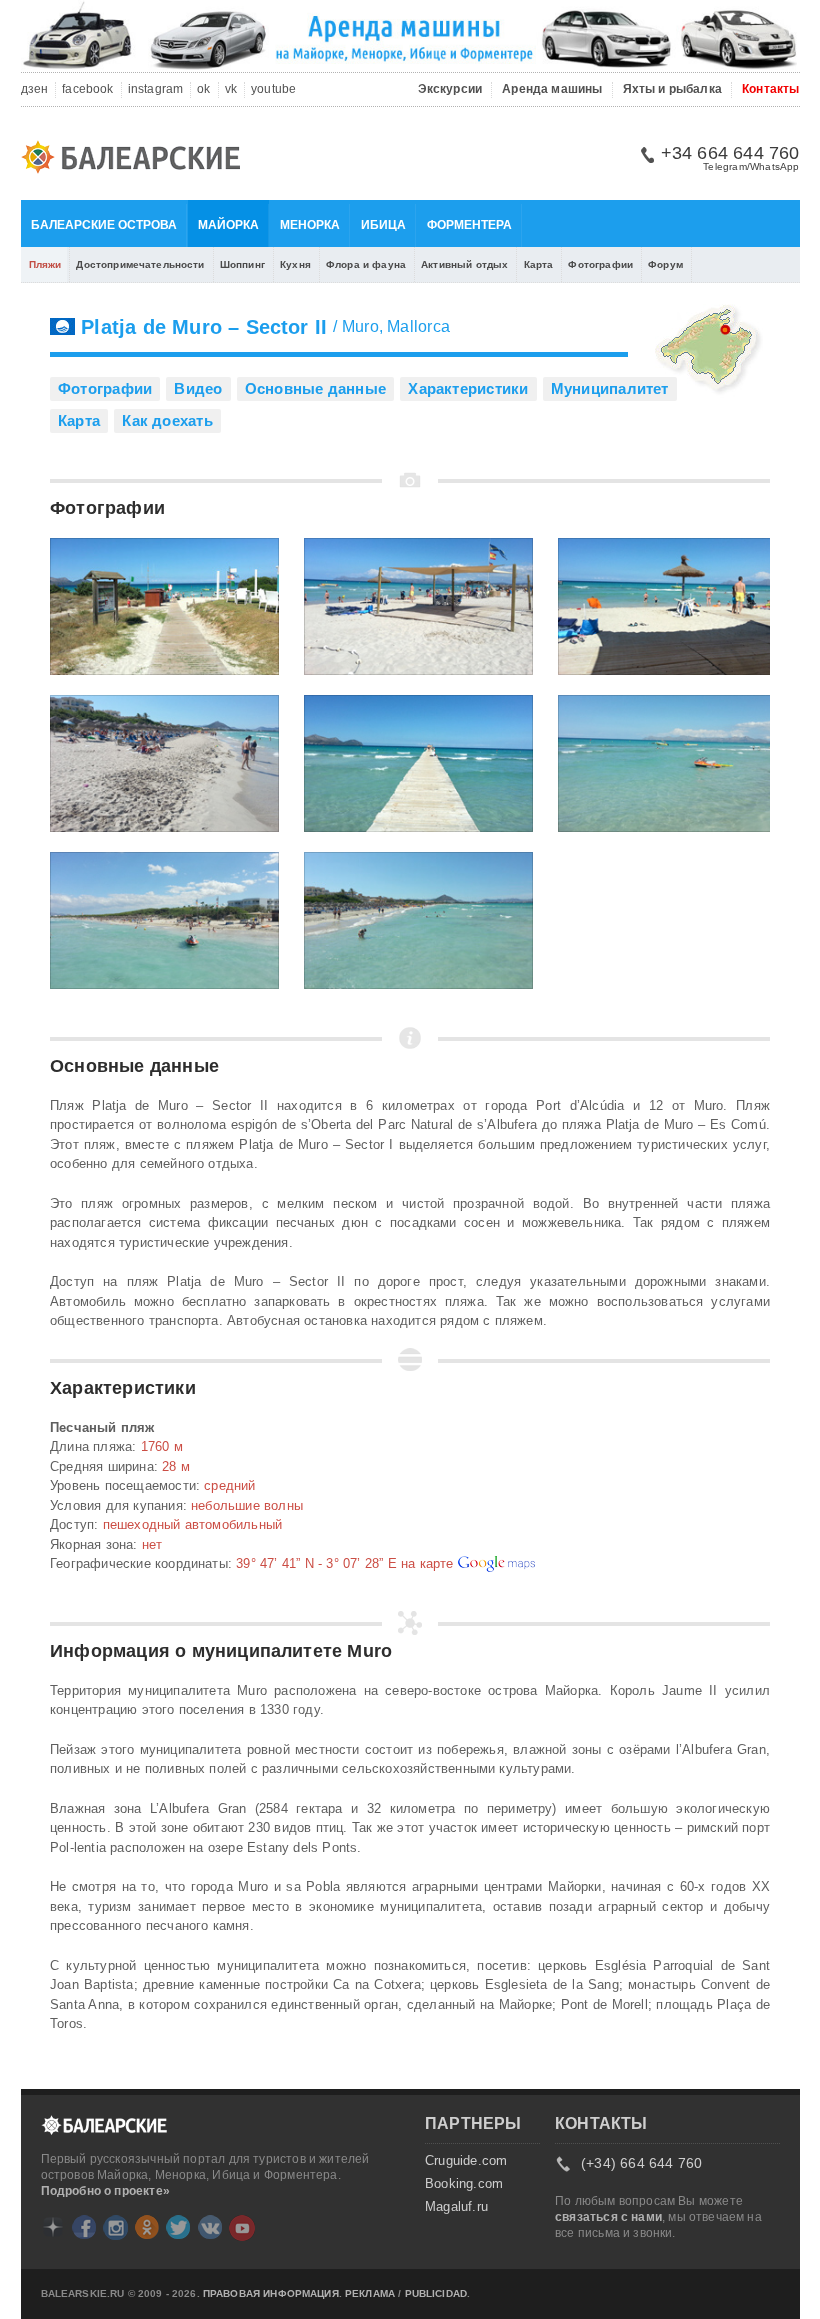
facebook (87, 89)
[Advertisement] (670, 1493)
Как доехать (167, 420)
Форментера (469, 225)
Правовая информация (271, 2294)
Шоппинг (242, 264)
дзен (35, 89)
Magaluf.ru (456, 2207)
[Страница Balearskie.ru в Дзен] (53, 2227)
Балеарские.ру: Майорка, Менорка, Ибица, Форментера (137, 160)
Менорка (310, 225)
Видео (198, 388)
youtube (273, 89)
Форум (665, 264)
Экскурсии (450, 89)
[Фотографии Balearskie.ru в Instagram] (115, 2227)
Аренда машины (552, 89)
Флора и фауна (366, 264)
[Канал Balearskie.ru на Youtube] (242, 2228)
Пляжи (45, 264)
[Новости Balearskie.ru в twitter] (178, 2227)
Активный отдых (464, 264)
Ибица (383, 225)
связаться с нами (608, 2217)
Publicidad (436, 2294)
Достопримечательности (140, 264)
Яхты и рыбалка (673, 89)
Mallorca (418, 326)
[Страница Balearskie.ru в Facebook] (84, 2227)
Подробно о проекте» (105, 2191)
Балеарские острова (104, 225)
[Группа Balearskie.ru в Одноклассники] (147, 2227)
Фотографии (600, 264)
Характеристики (468, 388)
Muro (360, 326)
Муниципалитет (610, 388)
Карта (539, 264)
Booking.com (464, 2184)
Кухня (295, 264)
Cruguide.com (466, 2161)
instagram (156, 89)
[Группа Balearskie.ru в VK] (210, 2227)
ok (203, 89)
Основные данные (315, 388)
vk (231, 89)
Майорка (228, 225)
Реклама (370, 2294)
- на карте (346, 1563)
